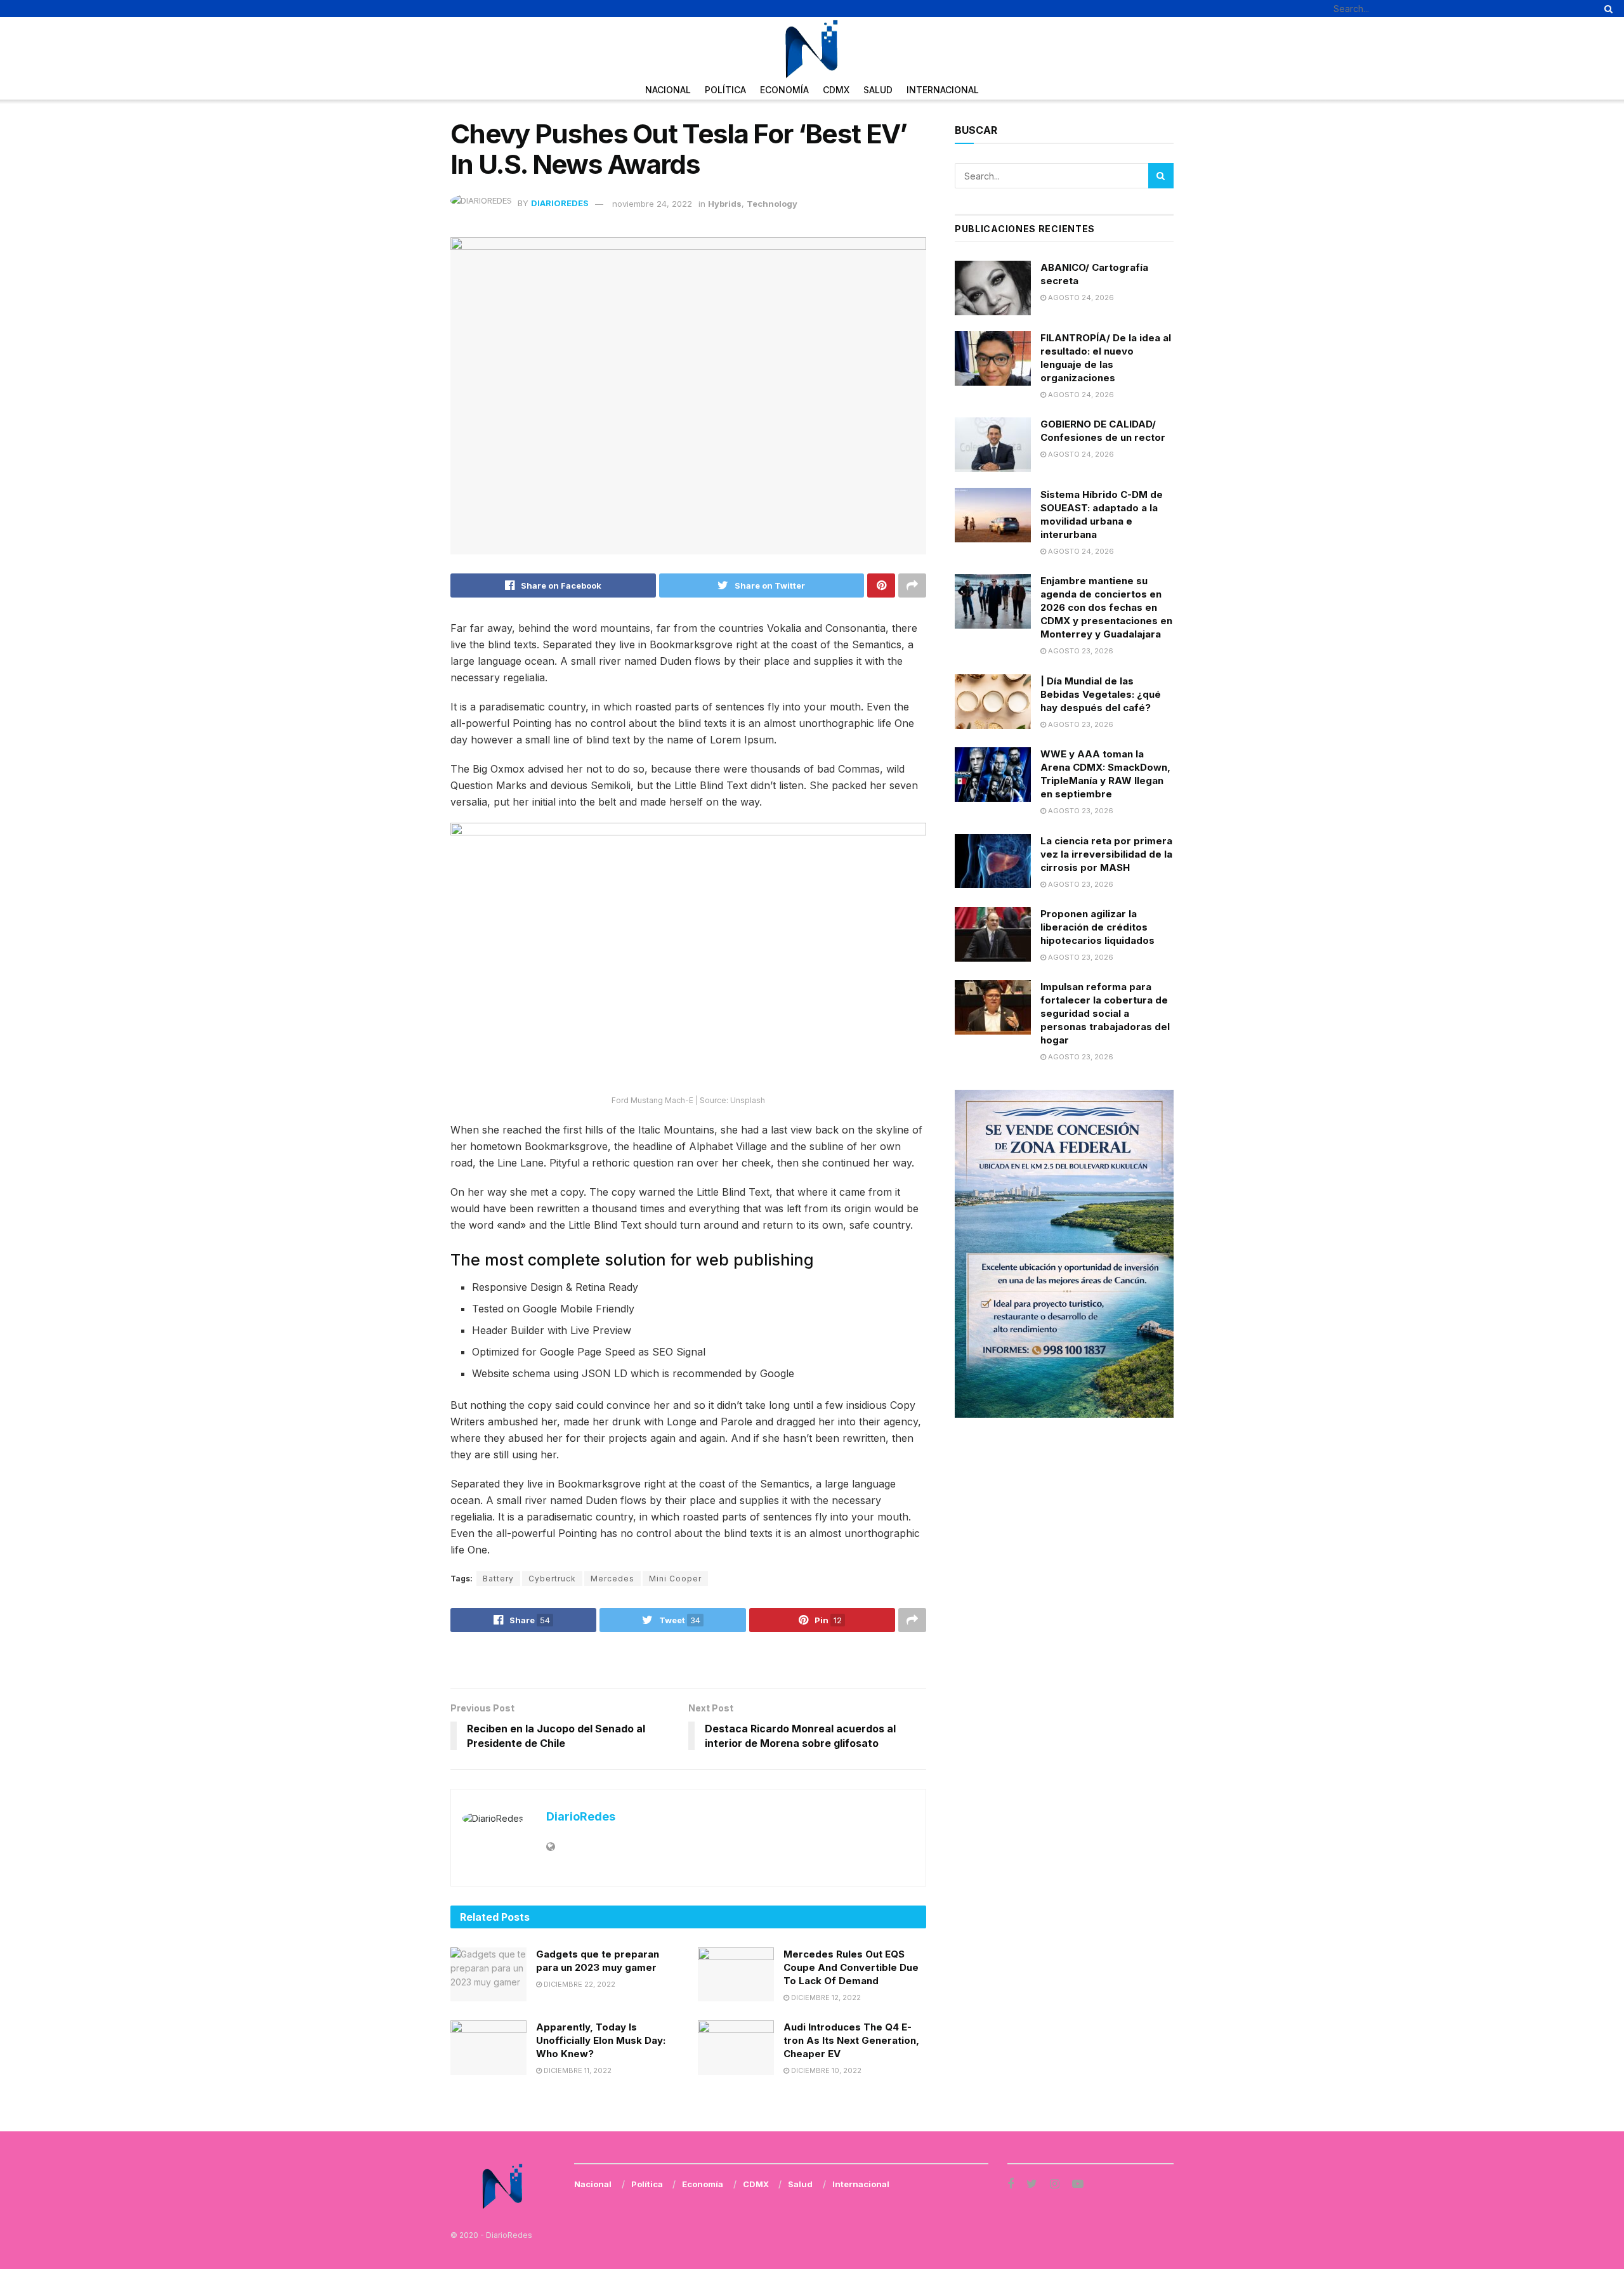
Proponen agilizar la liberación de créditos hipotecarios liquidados (1097, 927)
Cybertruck (552, 1579)
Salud (878, 90)
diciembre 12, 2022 (825, 1998)
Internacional (943, 90)
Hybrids (725, 204)
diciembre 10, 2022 (825, 2070)
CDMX (836, 90)
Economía (784, 90)
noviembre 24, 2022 (652, 204)
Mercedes (612, 1579)
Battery (498, 1579)
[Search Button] (1606, 9)
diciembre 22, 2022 (579, 1984)
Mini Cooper (675, 1579)
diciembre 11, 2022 (577, 2070)
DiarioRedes (560, 204)
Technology (772, 204)
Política (725, 90)
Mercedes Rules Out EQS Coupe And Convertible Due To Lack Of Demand (851, 1967)
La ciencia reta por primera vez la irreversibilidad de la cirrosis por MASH (1106, 854)
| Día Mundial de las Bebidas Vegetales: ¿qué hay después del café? (1101, 694)
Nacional (668, 90)
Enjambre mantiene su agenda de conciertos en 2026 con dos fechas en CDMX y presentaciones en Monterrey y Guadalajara (1106, 607)
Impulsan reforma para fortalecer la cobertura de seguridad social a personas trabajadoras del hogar (1105, 1013)
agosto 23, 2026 (1080, 651)
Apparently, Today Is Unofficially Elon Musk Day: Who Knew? (601, 2040)
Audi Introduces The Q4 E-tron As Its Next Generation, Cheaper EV (851, 2040)
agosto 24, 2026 (1080, 298)
